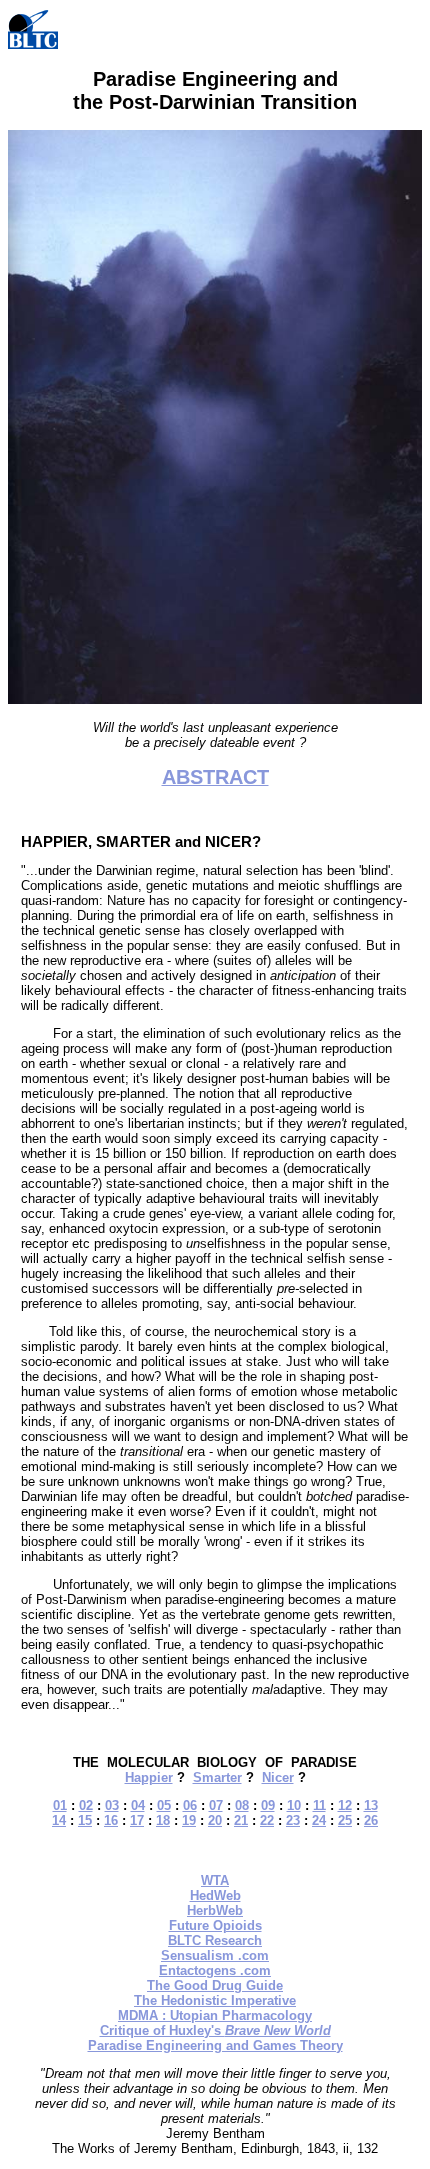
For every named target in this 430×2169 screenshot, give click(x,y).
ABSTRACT (215, 777)
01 (60, 1805)
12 (345, 1805)
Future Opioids (215, 1925)
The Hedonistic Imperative (215, 2000)
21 (241, 1820)
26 (371, 1820)
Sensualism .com (215, 1955)
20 (215, 1820)
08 (242, 1805)
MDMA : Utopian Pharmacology (215, 2015)
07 (216, 1805)
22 (267, 1820)
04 (138, 1805)
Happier (149, 1777)
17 (137, 1820)
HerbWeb (215, 1910)
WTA (215, 1880)
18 (163, 1820)
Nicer (278, 1777)
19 (189, 1820)
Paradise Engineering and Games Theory (215, 2045)
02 (86, 1805)
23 (293, 1820)
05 (164, 1805)
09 (268, 1805)
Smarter (217, 1777)
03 (112, 1805)
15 (85, 1820)
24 (319, 1820)
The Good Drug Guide (215, 1985)
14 (59, 1820)
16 (111, 1820)
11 (319, 1805)
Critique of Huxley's (215, 2030)
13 (371, 1805)
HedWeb (215, 1895)
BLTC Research (215, 1940)
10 (294, 1805)
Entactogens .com (215, 1970)
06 (190, 1805)
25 (345, 1820)
